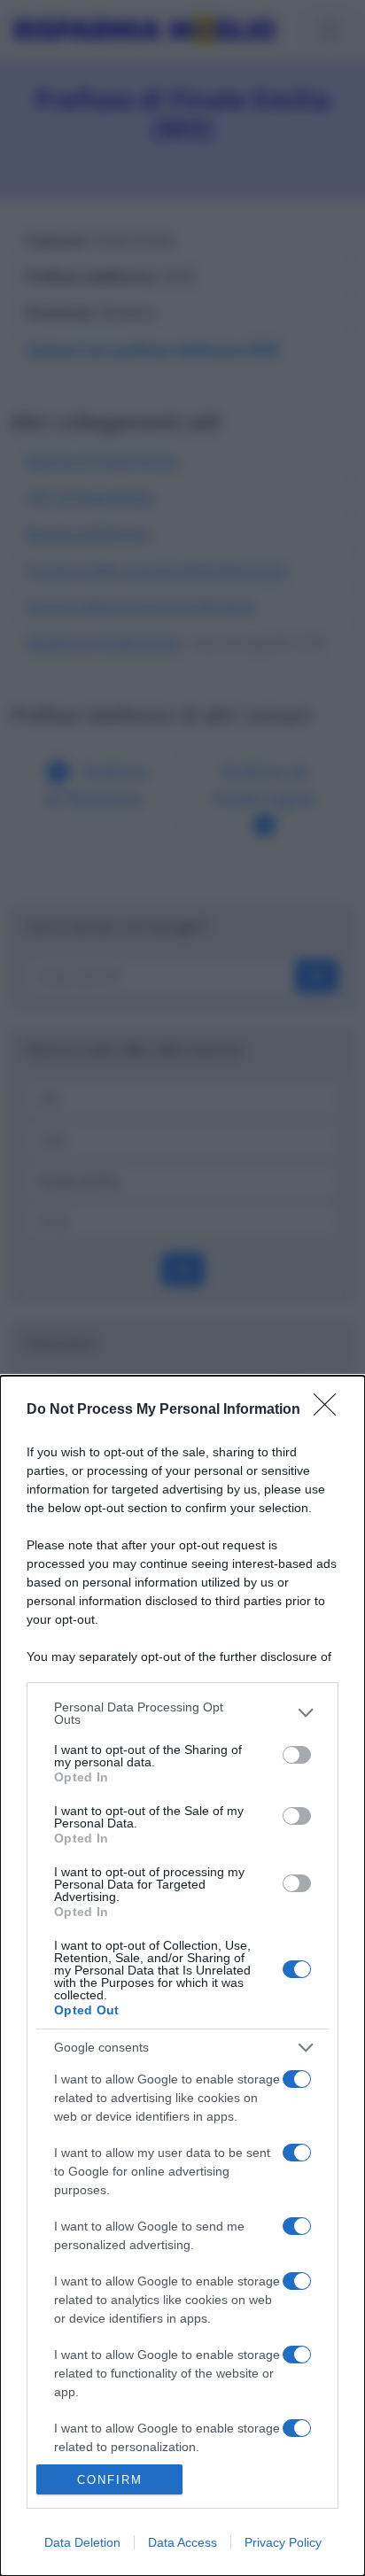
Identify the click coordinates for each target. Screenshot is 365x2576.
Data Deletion (82, 2542)
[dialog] (182, 1976)
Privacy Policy (283, 2542)
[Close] (330, 1410)
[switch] (297, 1755)
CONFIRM (110, 2480)
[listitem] (182, 1713)
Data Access (182, 2542)
